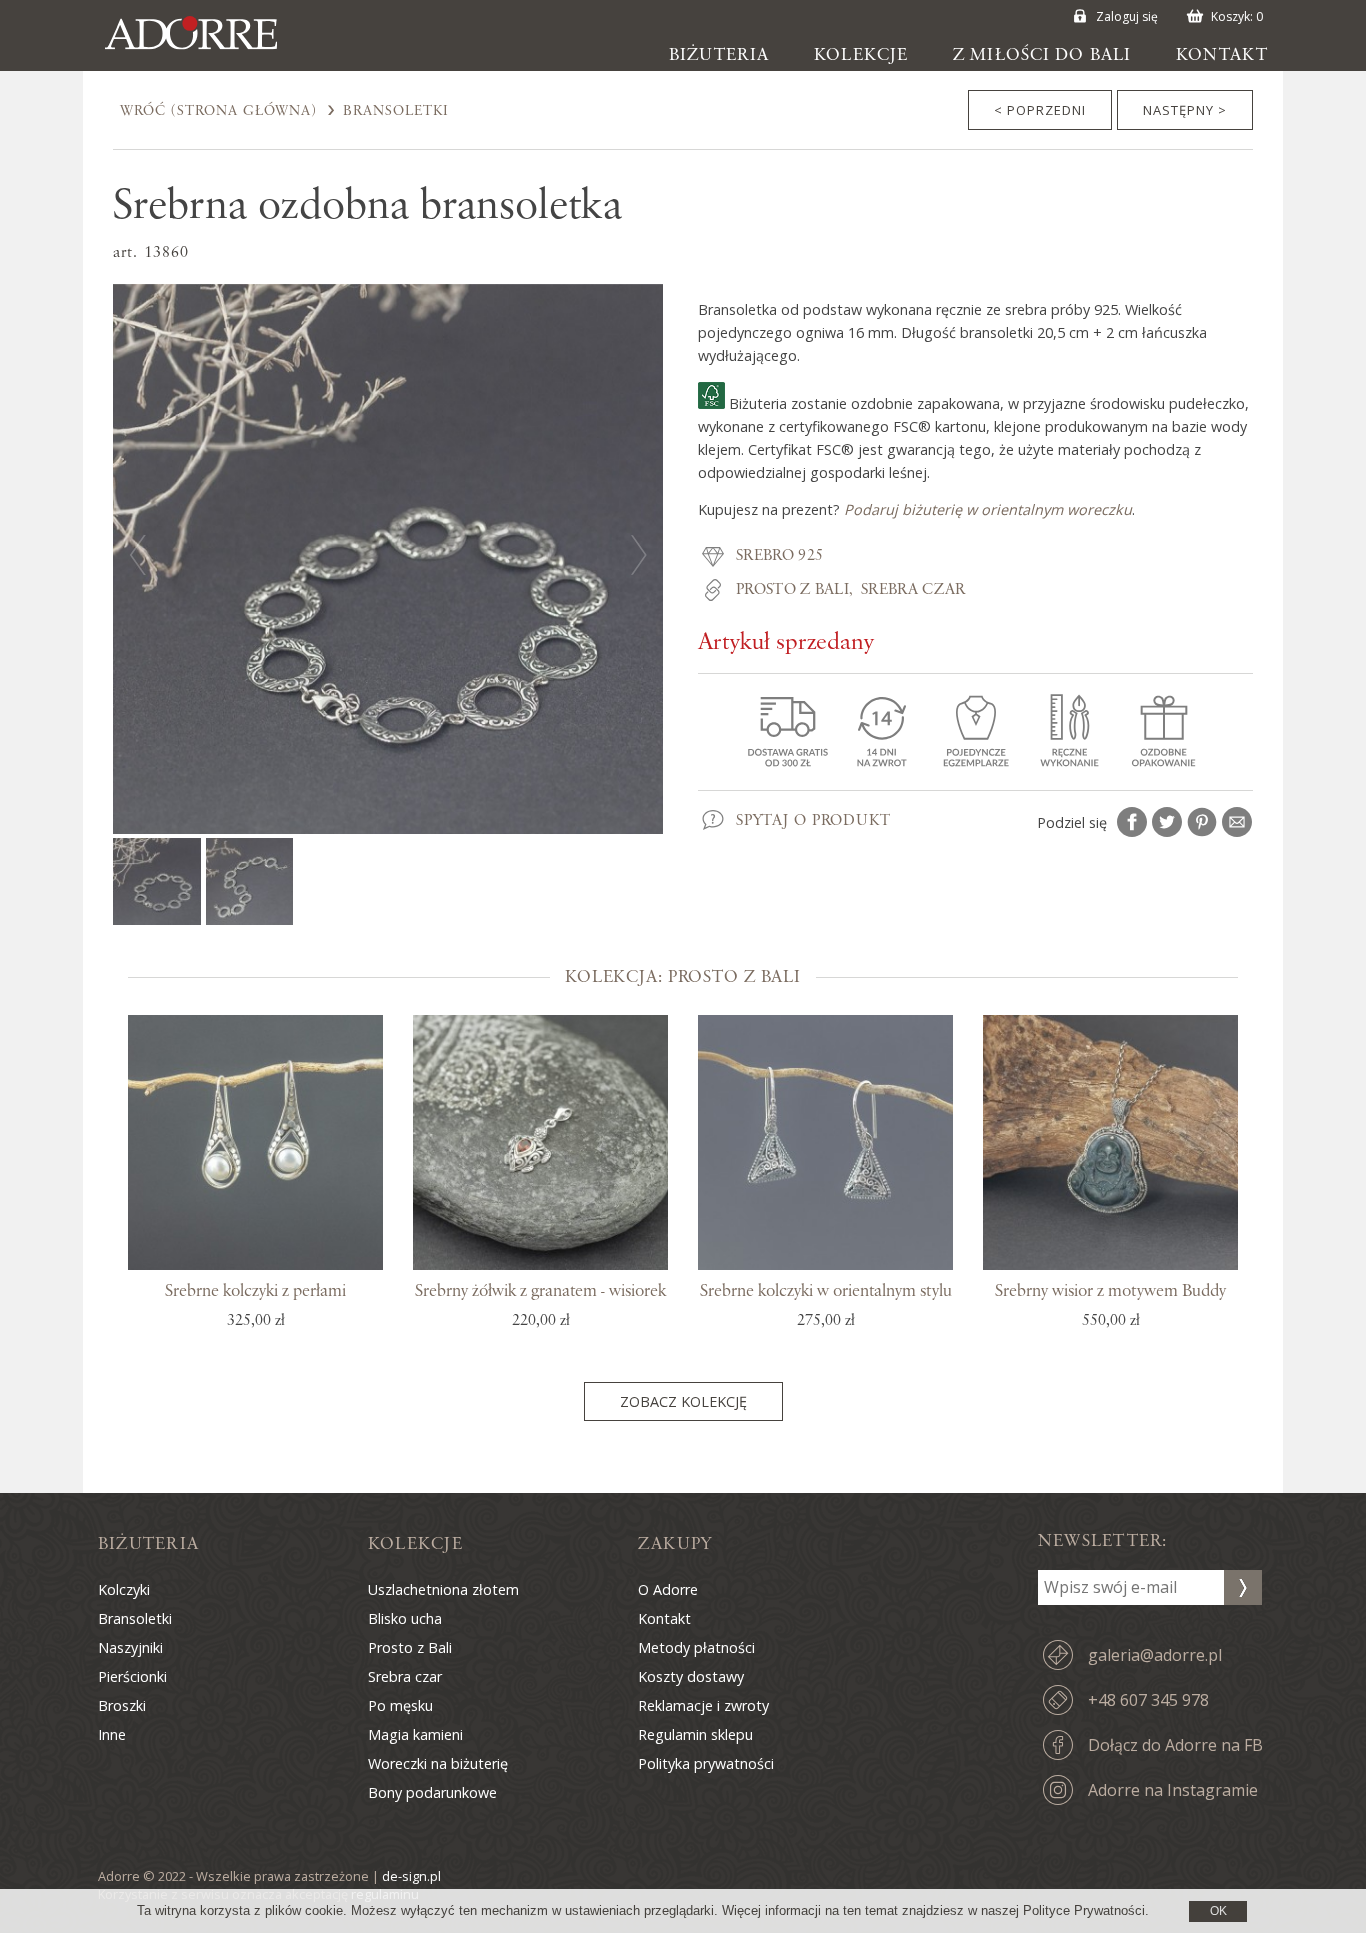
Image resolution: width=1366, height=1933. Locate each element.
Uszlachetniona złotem (443, 1589)
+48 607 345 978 (1148, 1700)
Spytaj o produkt (813, 821)
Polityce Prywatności (1084, 1910)
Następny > (1185, 110)
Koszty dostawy (691, 1676)
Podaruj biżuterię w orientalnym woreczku (988, 509)
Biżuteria (719, 55)
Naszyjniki (130, 1647)
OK (1218, 1911)
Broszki (122, 1705)
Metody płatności (696, 1647)
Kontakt (1222, 55)
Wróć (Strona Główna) (218, 111)
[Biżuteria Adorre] (206, 50)
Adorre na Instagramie (1173, 1790)
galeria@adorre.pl (1155, 1655)
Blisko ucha (405, 1618)
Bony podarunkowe (432, 1792)
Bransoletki (396, 111)
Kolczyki (124, 1589)
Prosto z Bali (792, 590)
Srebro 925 (779, 556)
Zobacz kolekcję (683, 1401)
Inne (112, 1734)
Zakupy (675, 1544)
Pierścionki (132, 1676)
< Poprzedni (1040, 110)
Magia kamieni (415, 1734)
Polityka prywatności (706, 1763)
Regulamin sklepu (695, 1734)
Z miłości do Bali (1042, 55)
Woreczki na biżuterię (438, 1763)
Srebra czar (913, 590)
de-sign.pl (411, 1876)
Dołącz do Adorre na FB (1175, 1745)
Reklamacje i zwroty (703, 1705)
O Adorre (668, 1589)
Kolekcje (861, 55)
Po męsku (400, 1705)
